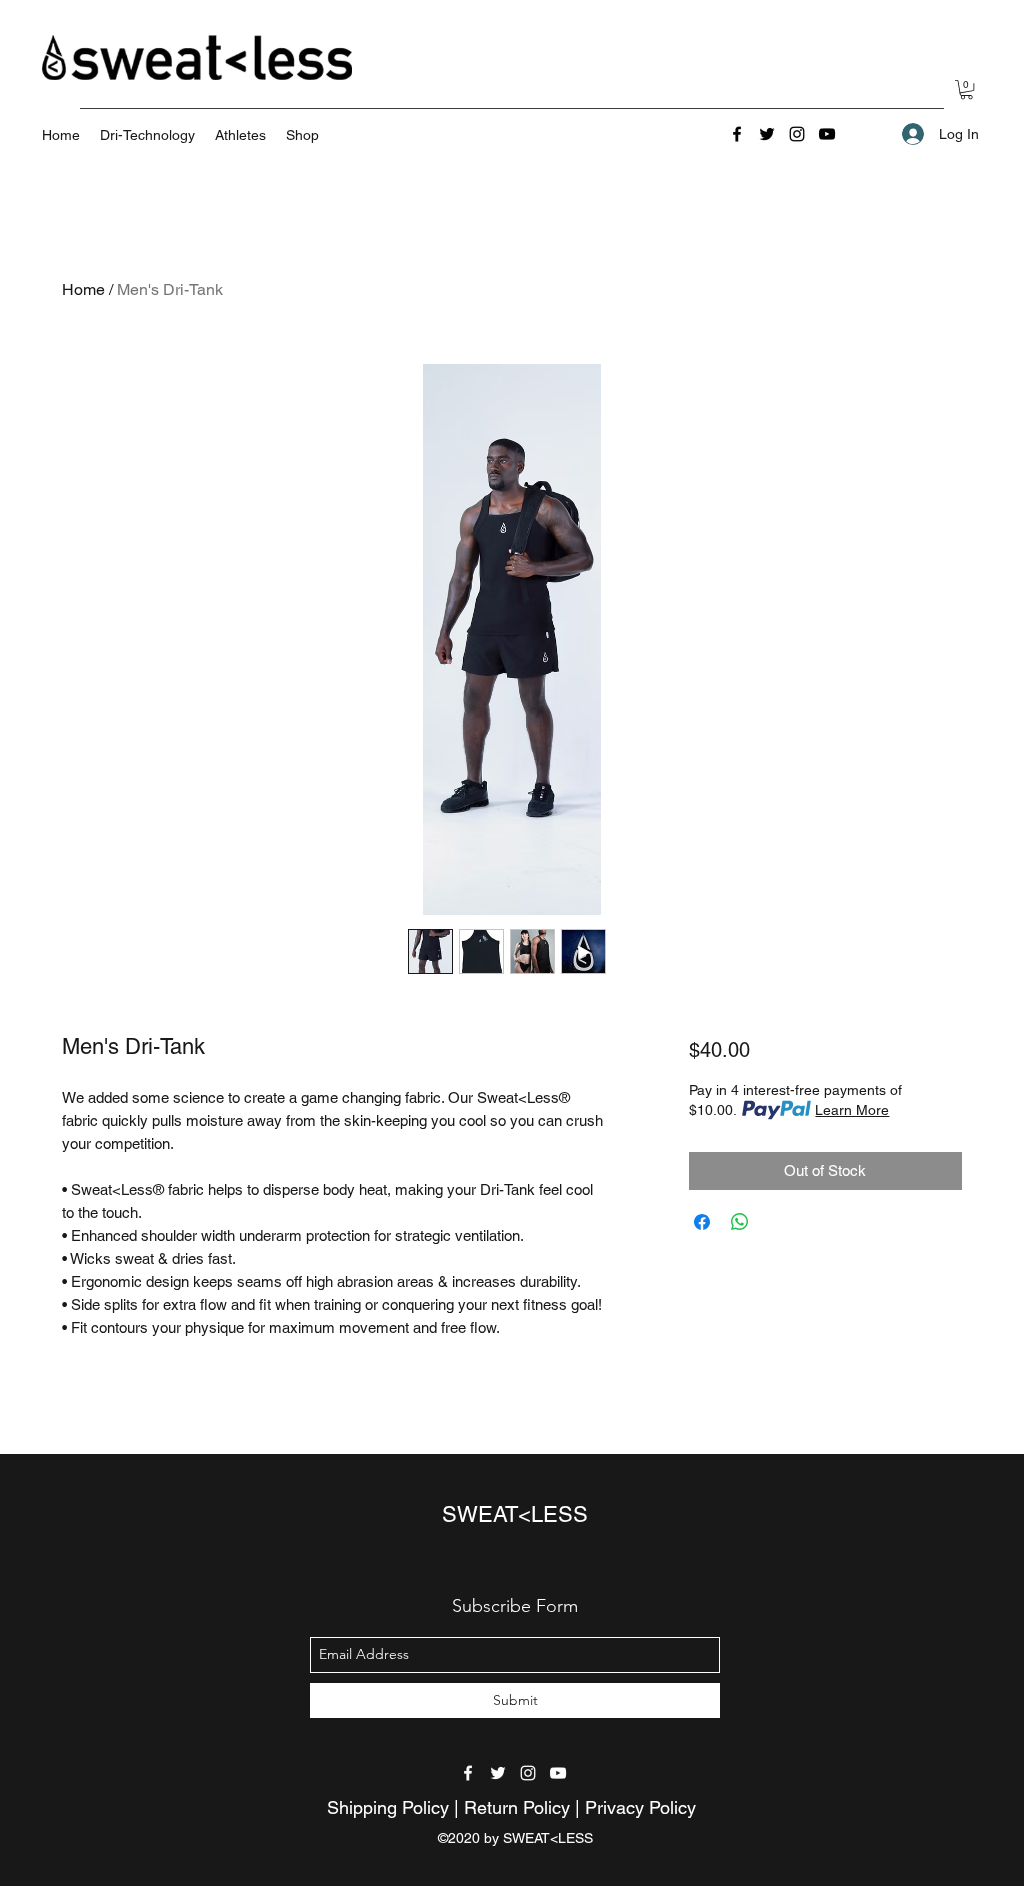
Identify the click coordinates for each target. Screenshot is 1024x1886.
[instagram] (797, 134)
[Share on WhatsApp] (740, 1222)
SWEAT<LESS (515, 1514)
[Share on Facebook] (702, 1222)
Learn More (852, 1110)
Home (83, 289)
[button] (966, 89)
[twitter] (767, 134)
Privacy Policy (640, 1807)
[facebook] (737, 134)
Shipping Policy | (395, 1807)
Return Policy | (524, 1807)
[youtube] (827, 134)
